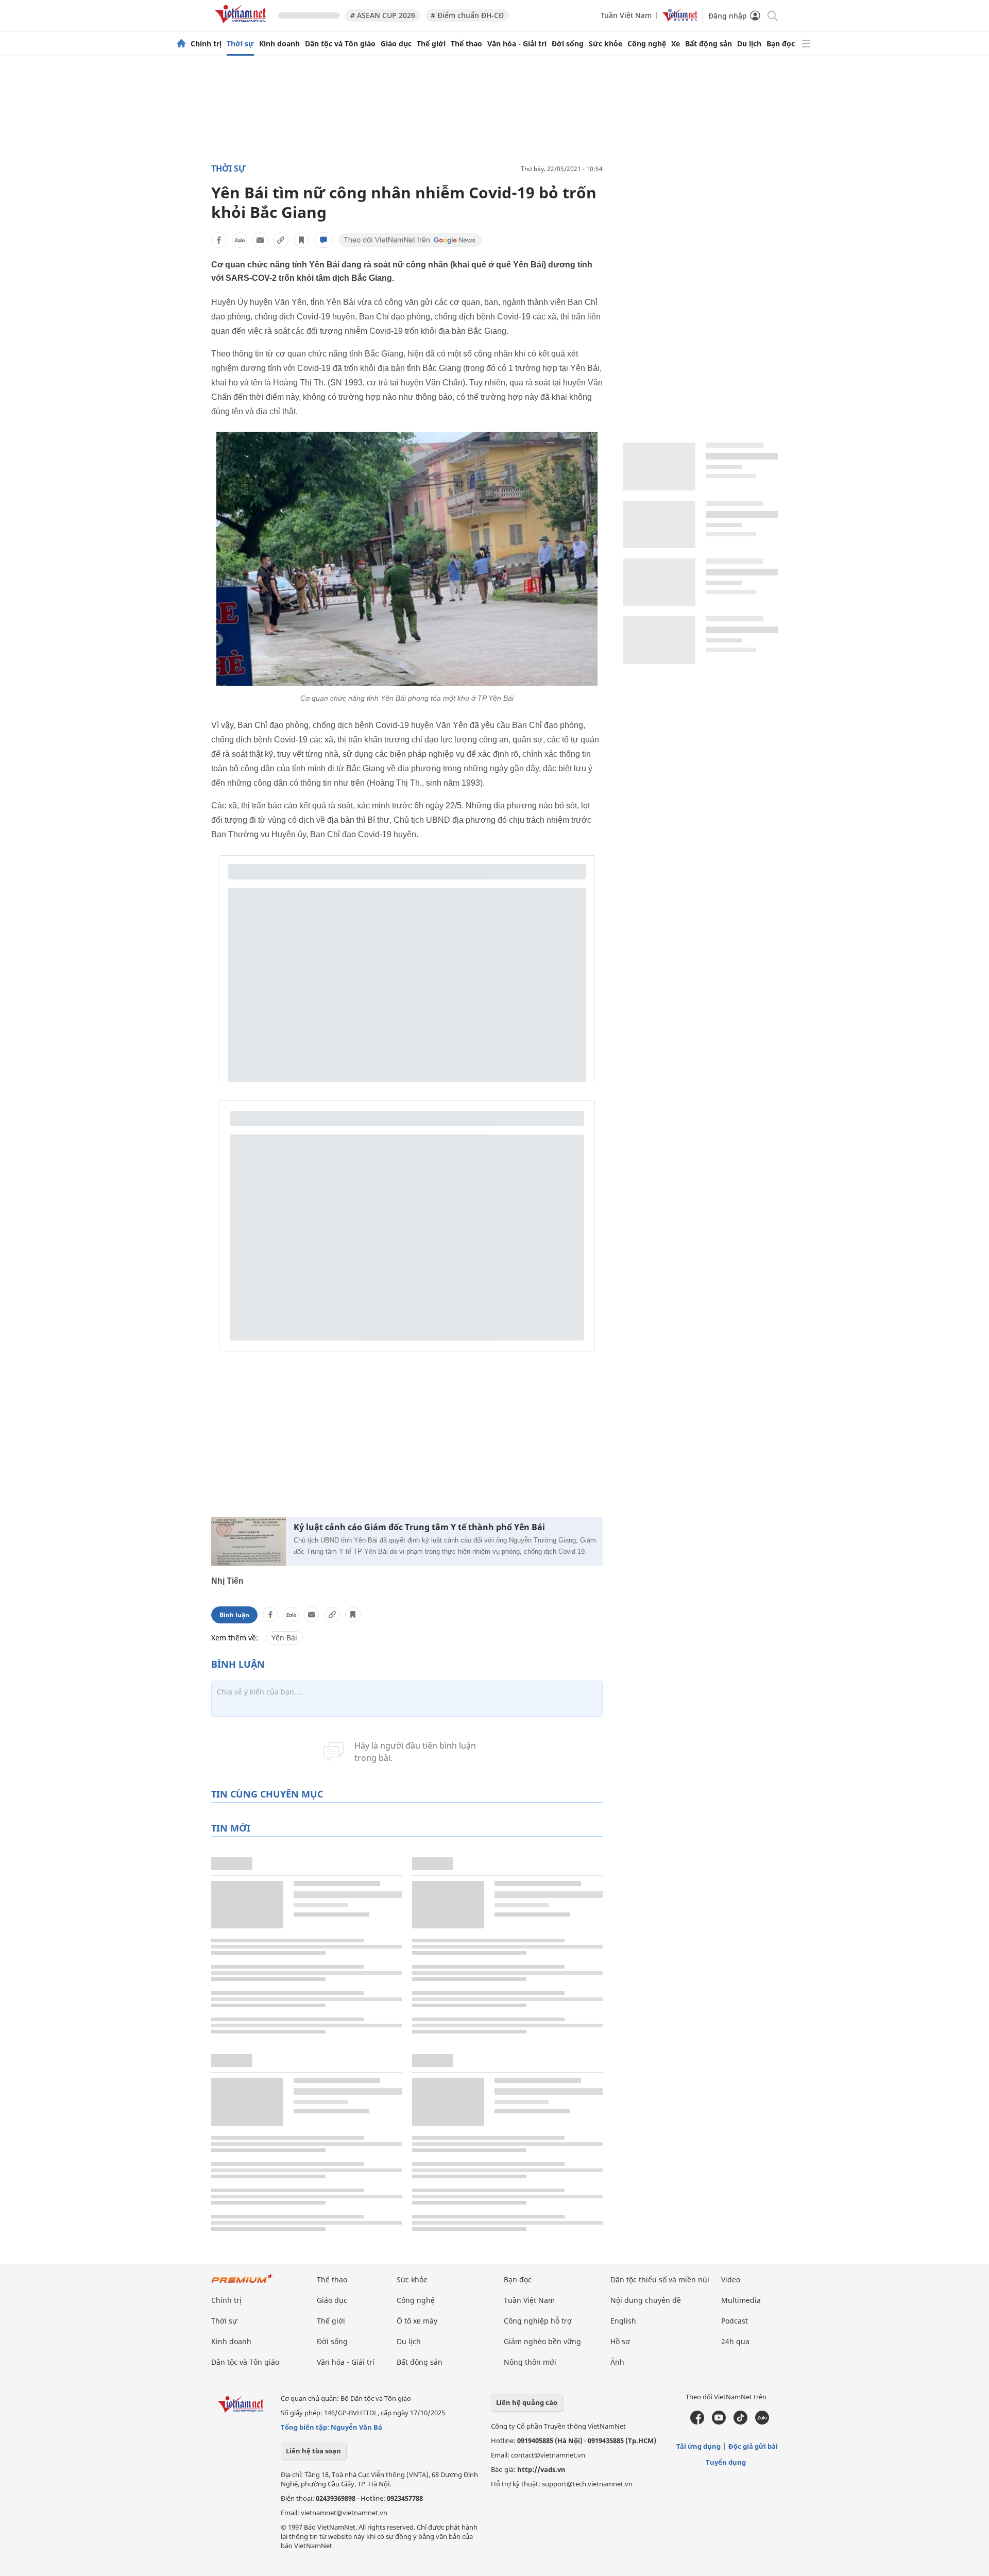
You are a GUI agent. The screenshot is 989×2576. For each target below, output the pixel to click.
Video (731, 2280)
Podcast (735, 2321)
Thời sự (240, 44)
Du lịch (749, 44)
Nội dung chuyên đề (646, 2300)
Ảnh (617, 2362)
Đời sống (568, 44)
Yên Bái (284, 1638)
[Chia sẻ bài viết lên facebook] (219, 240)
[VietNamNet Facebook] (697, 2422)
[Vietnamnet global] (680, 19)
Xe (676, 44)
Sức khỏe (606, 44)
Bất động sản (709, 44)
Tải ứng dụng (698, 2446)
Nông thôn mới (530, 2362)
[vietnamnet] (242, 25)
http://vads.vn (541, 2469)
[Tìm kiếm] (772, 15)
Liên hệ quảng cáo (527, 2402)
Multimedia (741, 2300)
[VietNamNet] (181, 44)
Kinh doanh (279, 44)
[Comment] (323, 240)
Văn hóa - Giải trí (517, 44)
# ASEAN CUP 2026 (383, 15)
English (623, 2321)
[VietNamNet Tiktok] (740, 2422)
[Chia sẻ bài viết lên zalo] (240, 240)
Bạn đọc (781, 44)
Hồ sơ (620, 2341)
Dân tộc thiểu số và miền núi (660, 2280)
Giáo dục (396, 44)
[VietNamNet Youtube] (719, 2422)
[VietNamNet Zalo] (762, 2422)
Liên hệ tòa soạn (313, 2451)
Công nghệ (647, 44)
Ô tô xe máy (417, 2321)
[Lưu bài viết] (301, 240)
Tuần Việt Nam (626, 15)
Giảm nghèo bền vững (542, 2341)
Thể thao (466, 44)
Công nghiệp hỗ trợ (538, 2321)
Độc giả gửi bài (753, 2446)
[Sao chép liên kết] (281, 240)
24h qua (735, 2341)
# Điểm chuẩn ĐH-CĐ (467, 15)
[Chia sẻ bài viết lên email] (260, 240)
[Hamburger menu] (806, 44)
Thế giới (431, 44)
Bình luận (234, 1615)
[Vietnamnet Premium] (242, 2284)
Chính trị (206, 44)
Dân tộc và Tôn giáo (340, 44)
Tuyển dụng (726, 2462)
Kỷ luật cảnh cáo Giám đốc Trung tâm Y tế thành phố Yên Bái (419, 1527)
